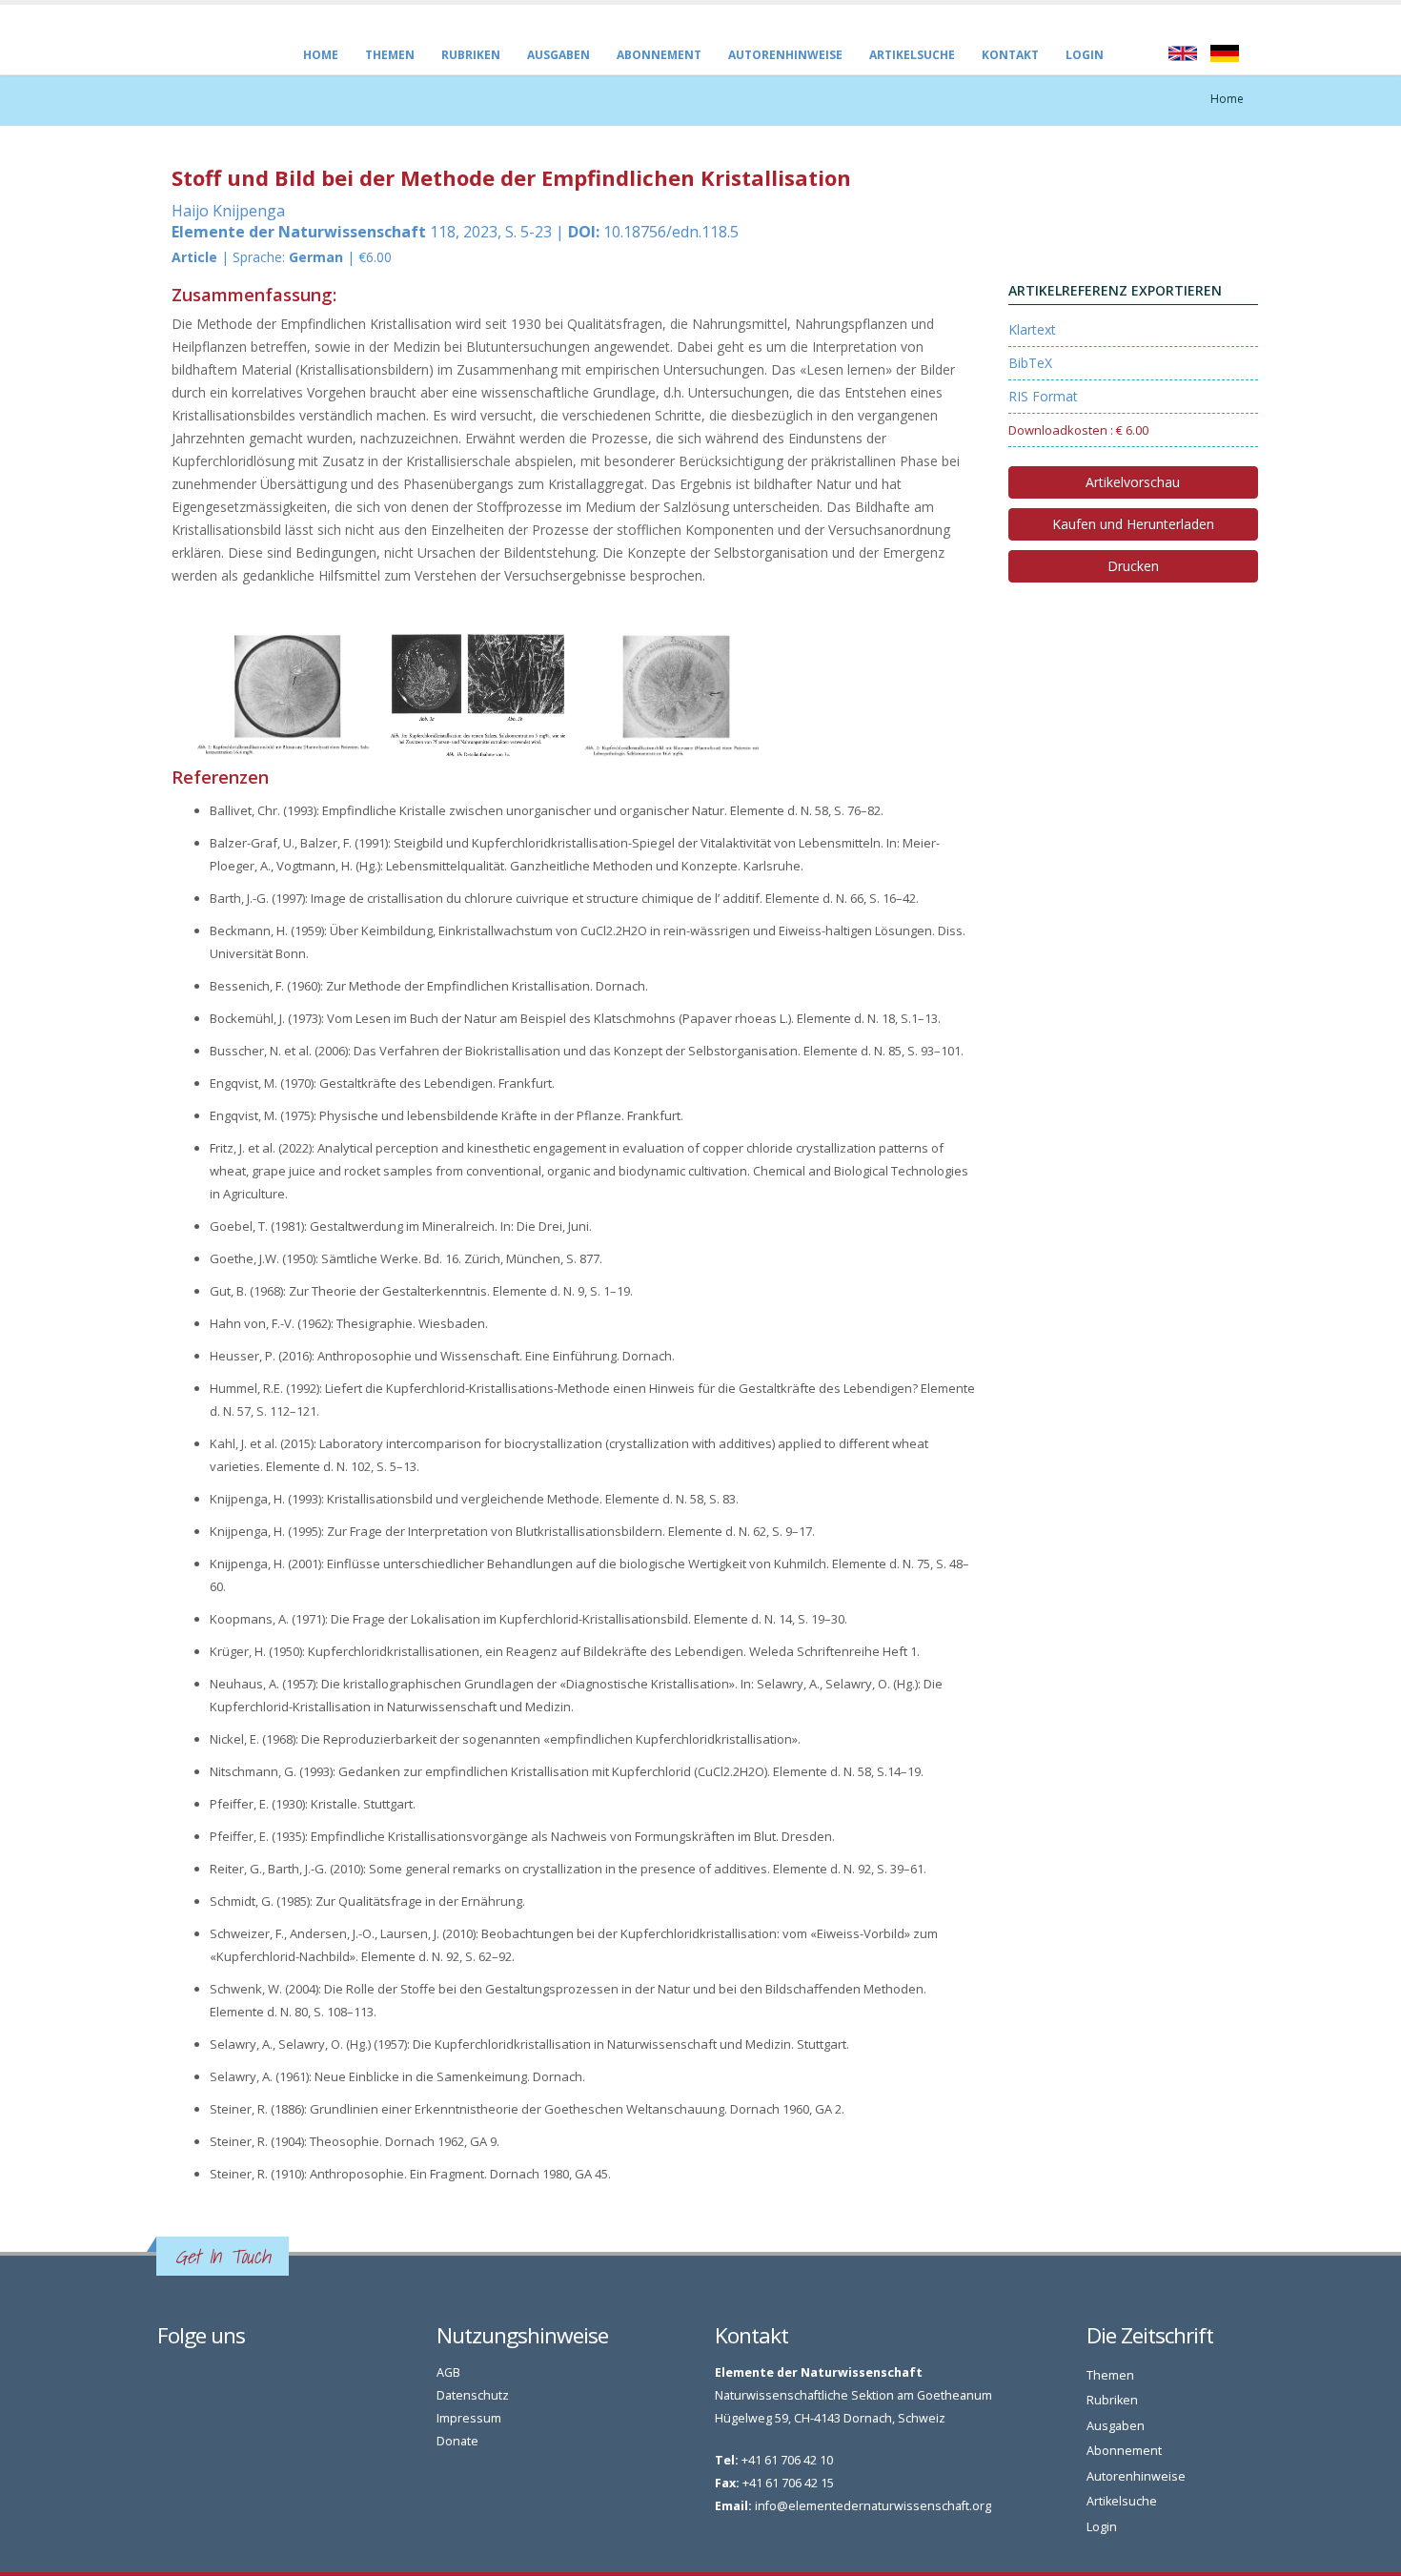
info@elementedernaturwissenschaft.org (873, 2506)
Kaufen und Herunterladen (1133, 524)
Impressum (469, 2418)
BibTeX (1030, 363)
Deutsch (1225, 53)
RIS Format (1043, 396)
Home (321, 55)
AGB (448, 2372)
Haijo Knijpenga (228, 211)
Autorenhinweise (785, 55)
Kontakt (1010, 55)
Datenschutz (473, 2395)
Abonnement (659, 55)
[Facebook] (166, 2377)
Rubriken (471, 55)
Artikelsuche (912, 55)
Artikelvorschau (1133, 482)
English (1183, 53)
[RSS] (187, 2377)
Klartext (1032, 329)
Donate (457, 2441)
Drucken (1133, 566)
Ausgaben (558, 55)
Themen (390, 55)
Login (1085, 55)
